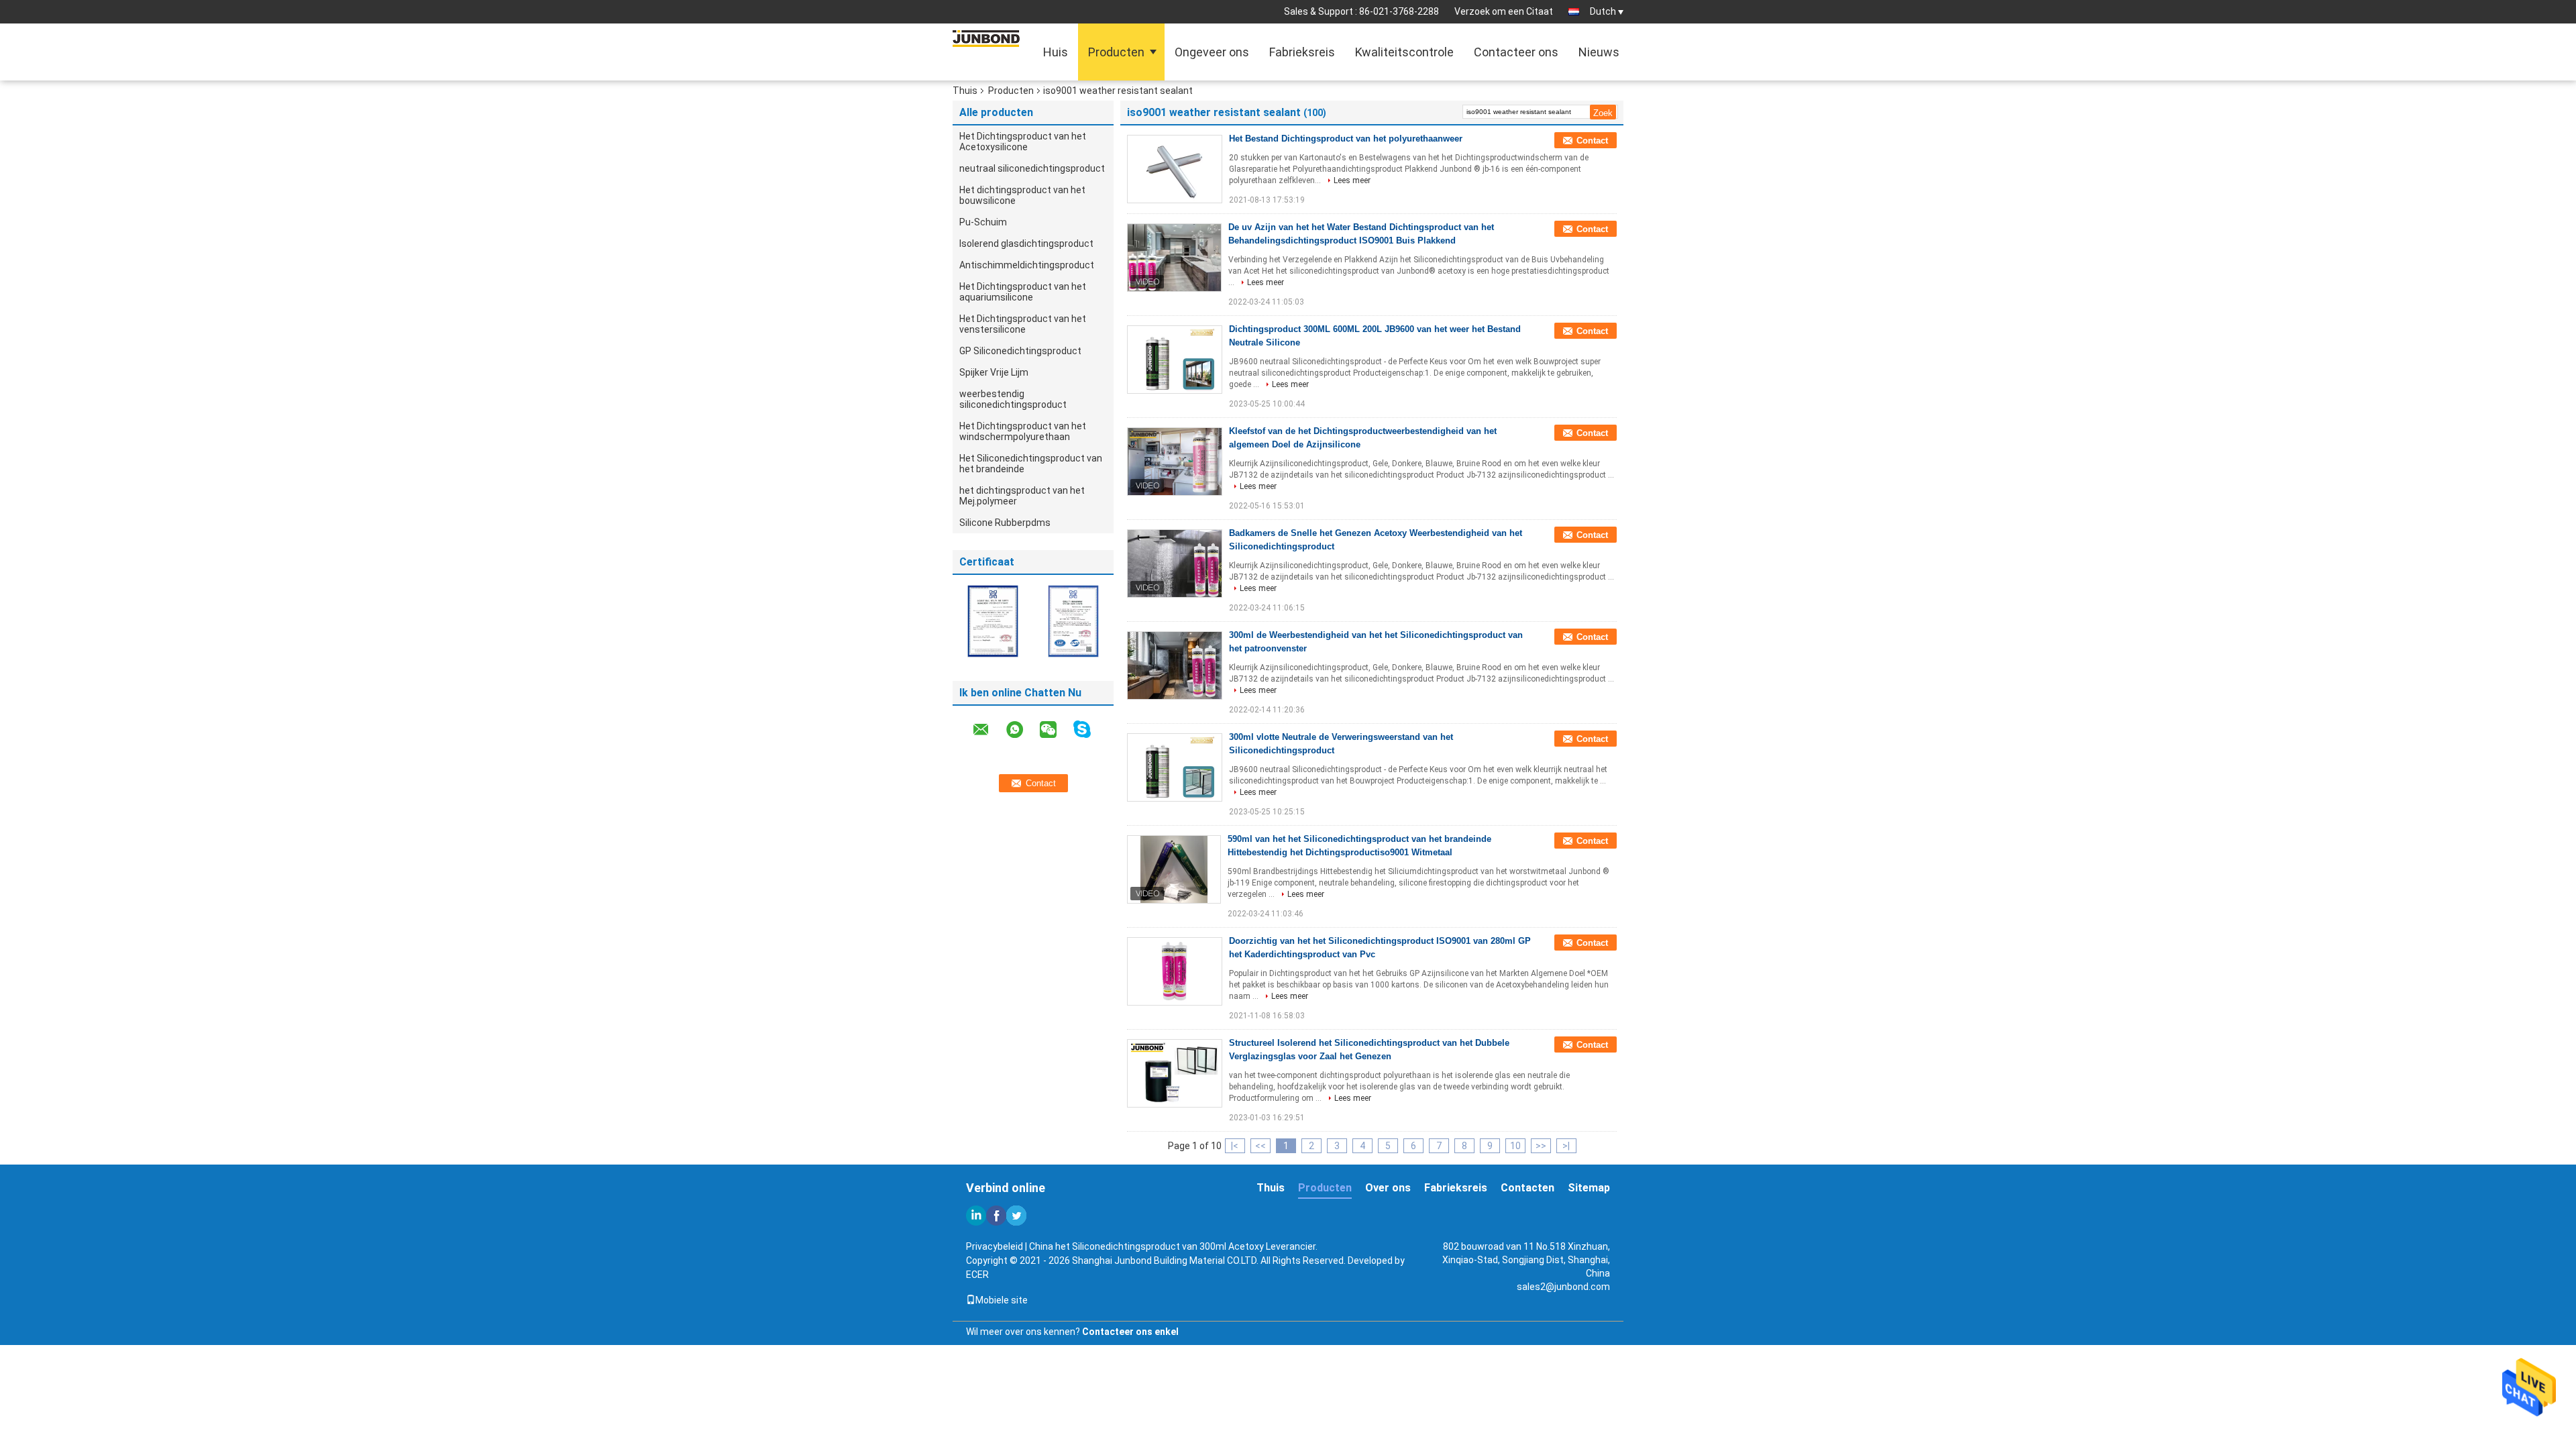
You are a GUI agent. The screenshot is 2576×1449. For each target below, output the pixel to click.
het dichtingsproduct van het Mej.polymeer (1022, 496)
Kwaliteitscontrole (1404, 52)
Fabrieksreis (1302, 52)
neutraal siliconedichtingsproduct (1032, 168)
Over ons (1388, 1188)
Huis (1056, 52)
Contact (1592, 141)
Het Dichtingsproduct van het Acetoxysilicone (1023, 142)
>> (1541, 1146)
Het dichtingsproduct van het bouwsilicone (1022, 195)
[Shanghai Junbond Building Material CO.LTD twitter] (1016, 1216)
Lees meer (1352, 180)
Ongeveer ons (1212, 52)
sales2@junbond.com (1563, 1287)
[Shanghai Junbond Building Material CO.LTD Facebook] (996, 1216)
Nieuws (1599, 52)
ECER (977, 1275)
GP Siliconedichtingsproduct (1020, 351)
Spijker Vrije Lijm (994, 372)
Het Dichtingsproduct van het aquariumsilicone (1023, 292)
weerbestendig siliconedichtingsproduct (1013, 399)
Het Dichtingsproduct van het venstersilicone (1023, 324)
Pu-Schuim (983, 222)
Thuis (965, 91)
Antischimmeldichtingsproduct (1027, 265)
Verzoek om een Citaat (1504, 11)
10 (1515, 1146)
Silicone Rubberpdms (1005, 523)
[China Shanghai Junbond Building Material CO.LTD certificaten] (993, 621)
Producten (1116, 52)
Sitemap (1589, 1188)
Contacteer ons (1516, 52)
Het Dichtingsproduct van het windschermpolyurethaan (1023, 431)
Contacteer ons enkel (1130, 1332)
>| (1566, 1146)
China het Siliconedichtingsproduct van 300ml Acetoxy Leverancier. (1173, 1246)
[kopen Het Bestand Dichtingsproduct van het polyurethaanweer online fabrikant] (1175, 169)
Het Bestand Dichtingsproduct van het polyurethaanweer (1346, 139)
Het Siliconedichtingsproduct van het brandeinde (1031, 464)
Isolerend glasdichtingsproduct (1026, 244)
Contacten (1527, 1188)
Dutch (1603, 11)
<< (1260, 1146)
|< (1235, 1146)
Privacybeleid (995, 1246)
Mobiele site (1002, 1300)
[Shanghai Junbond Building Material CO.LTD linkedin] (976, 1216)
